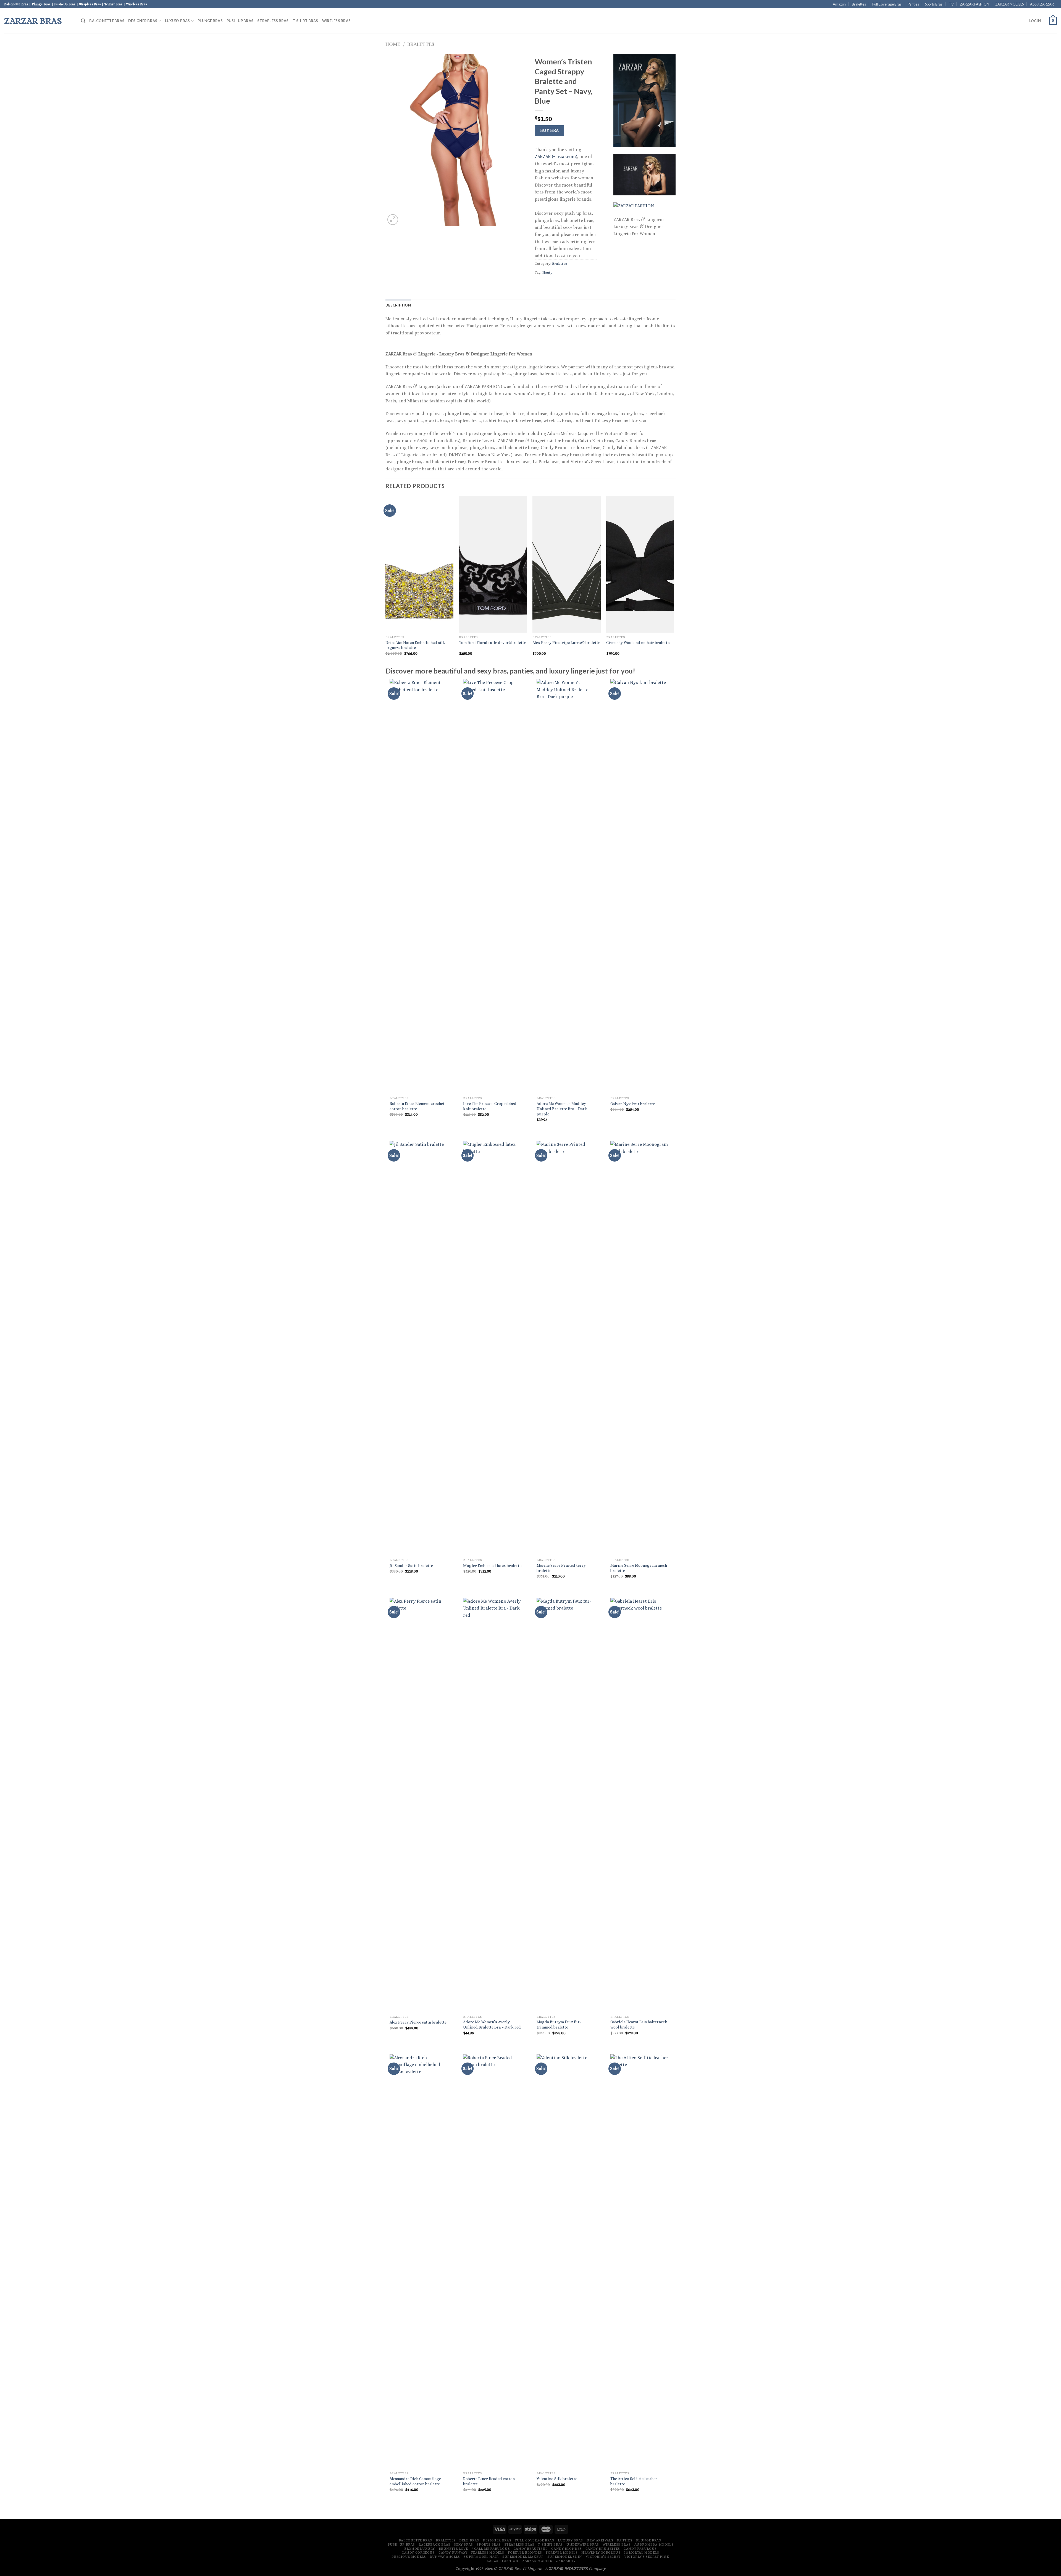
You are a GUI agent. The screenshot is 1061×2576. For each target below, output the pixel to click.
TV (951, 4)
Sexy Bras (463, 2544)
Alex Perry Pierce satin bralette (418, 2022)
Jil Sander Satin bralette (411, 1566)
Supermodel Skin (565, 2557)
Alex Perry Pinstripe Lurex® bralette (566, 643)
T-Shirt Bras (305, 21)
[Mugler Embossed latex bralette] (493, 1348)
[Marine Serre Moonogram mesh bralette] (640, 1348)
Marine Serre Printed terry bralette (561, 1568)
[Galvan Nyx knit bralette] (640, 886)
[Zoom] (393, 220)
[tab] (398, 305)
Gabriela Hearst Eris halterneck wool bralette (639, 2025)
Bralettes (859, 4)
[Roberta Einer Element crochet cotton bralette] (420, 886)
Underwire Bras (583, 2544)
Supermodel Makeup (523, 2557)
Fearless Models (488, 2553)
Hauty (547, 272)
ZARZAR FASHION (975, 4)
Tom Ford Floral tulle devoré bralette (493, 643)
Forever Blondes (525, 2553)
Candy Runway (453, 2553)
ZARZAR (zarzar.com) (556, 157)
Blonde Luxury (420, 2549)
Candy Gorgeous (418, 2553)
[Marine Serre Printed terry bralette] (567, 1348)
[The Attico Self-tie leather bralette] (640, 2261)
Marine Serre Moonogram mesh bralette (639, 1568)
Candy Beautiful (531, 2549)
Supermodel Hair (481, 2557)
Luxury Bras (178, 21)
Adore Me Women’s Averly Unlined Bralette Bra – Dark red (492, 2025)
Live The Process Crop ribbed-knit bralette (491, 1106)
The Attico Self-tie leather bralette (634, 2481)
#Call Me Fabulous (491, 2549)
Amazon (839, 4)
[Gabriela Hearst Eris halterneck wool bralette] (640, 1805)
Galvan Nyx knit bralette (633, 1104)
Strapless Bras (273, 21)
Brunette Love (453, 2549)
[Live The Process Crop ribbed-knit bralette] (493, 886)
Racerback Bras (434, 2544)
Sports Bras (934, 4)
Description (398, 305)
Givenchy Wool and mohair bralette (638, 643)
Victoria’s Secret (603, 2557)
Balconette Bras (107, 21)
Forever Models (562, 2553)
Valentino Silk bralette (557, 2479)
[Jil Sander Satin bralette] (420, 1348)
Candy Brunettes (603, 2549)
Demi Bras (469, 2540)
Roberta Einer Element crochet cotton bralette (417, 1106)
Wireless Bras (336, 21)
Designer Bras (143, 21)
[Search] (83, 21)
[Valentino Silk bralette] (567, 2261)
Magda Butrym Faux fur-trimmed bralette (559, 2025)
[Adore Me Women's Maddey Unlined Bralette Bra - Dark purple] (567, 886)
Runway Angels (445, 2557)
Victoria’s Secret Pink (647, 2557)
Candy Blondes (566, 2549)
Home (393, 44)
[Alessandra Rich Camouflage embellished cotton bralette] (420, 2261)
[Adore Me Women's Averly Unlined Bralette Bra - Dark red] (493, 1805)
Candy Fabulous (640, 2549)
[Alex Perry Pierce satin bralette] (420, 1805)
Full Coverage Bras (887, 4)
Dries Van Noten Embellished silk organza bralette (415, 645)
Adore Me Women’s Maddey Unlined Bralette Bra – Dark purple (562, 1109)
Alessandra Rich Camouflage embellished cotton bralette (415, 2481)
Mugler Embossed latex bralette (492, 1566)
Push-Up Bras (240, 21)
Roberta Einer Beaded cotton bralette (489, 2481)
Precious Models (409, 2557)
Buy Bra (550, 130)
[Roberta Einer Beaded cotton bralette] (493, 2261)
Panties (913, 4)
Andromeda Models (654, 2544)
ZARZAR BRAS (33, 21)
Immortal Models (642, 2553)
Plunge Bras (210, 21)
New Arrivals (600, 2540)
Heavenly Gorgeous (601, 2553)
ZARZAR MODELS (1009, 4)
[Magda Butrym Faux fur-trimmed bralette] (567, 1805)
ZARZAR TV (566, 2561)
